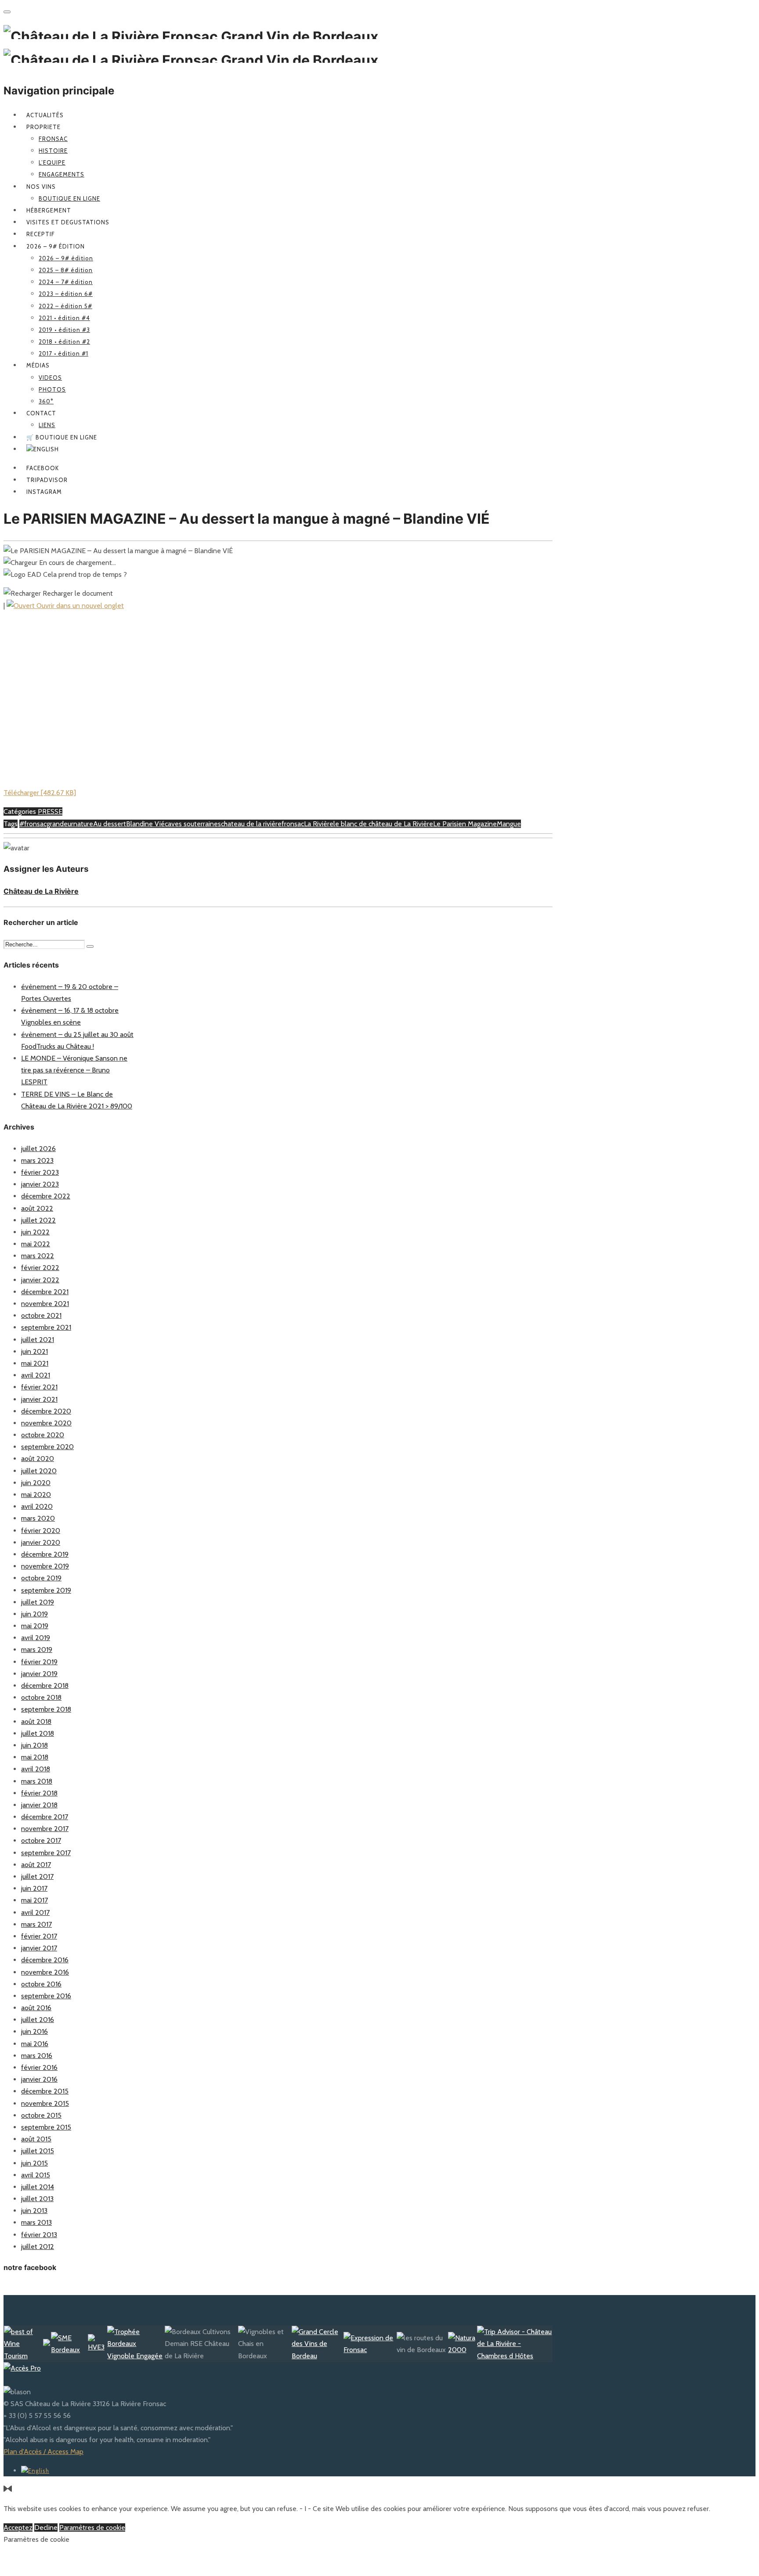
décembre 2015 (45, 2091)
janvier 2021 (39, 1399)
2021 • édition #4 (64, 318)
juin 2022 (35, 1232)
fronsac (293, 824)
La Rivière (319, 824)
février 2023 (40, 1172)
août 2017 (36, 1865)
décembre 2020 (46, 1411)
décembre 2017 (45, 1817)
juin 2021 (34, 1351)
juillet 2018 (38, 1733)
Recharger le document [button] (77, 593)
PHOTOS (52, 389)
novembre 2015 (45, 2103)
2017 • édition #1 (63, 353)
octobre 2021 (41, 1315)
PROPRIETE (43, 127)
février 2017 (39, 1936)
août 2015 (36, 2139)
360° (46, 401)
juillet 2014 (38, 2187)
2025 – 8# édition (66, 270)
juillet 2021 (38, 1340)
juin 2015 (34, 2163)
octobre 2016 (41, 1984)
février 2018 (39, 1793)
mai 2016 (35, 2044)
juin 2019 (34, 1614)
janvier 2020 (41, 1542)
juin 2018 (34, 1745)
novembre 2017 (45, 1829)
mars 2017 (36, 1924)
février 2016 (39, 2067)
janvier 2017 (39, 1948)
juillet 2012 (38, 2247)
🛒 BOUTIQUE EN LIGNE (62, 437)
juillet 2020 (39, 1471)
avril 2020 (37, 1506)
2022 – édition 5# (65, 306)
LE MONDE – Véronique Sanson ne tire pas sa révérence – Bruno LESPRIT (74, 1070)
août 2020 (38, 1459)
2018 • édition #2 (64, 342)
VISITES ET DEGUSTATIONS (68, 222)
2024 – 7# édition (66, 282)
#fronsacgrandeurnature (56, 824)
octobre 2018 (41, 1697)
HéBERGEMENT (49, 210)
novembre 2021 (45, 1304)
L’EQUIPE (52, 162)
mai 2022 (36, 1244)
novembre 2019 (45, 1566)
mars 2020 (38, 1518)
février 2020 (41, 1531)
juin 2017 (34, 1888)
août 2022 (37, 1208)
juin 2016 (34, 2031)
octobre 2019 (41, 1578)
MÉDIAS (38, 365)
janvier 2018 (39, 1805)
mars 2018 (37, 1781)
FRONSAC (53, 139)
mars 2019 (37, 1650)
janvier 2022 (40, 1280)
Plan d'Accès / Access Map (43, 2452)
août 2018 (36, 1722)
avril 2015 (36, 2175)
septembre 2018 (46, 1709)
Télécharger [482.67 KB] (40, 793)
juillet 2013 (37, 2199)
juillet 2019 (38, 1602)
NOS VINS (41, 187)
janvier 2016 (39, 2079)
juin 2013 (34, 2211)
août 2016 (36, 2008)
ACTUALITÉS (45, 115)
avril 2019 (36, 1638)
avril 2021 (36, 1375)
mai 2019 (35, 1626)
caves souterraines (193, 824)
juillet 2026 (38, 1149)
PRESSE (50, 811)
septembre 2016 (46, 1996)
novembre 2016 (45, 1972)
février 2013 (39, 2235)
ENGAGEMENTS (61, 174)
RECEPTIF (41, 234)
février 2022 (40, 1268)
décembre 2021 (45, 1292)
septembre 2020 (47, 1447)
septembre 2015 (46, 2127)
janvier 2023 (40, 1184)
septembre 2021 (46, 1327)
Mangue (509, 824)
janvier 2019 (39, 1674)
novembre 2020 (46, 1423)
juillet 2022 (38, 1220)
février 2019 (39, 1662)
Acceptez (18, 2527)
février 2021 (39, 1387)
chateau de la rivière (251, 824)
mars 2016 (37, 2056)
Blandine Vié (145, 824)
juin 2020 (36, 1483)
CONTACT (41, 413)
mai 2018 (35, 1757)
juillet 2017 (37, 1876)
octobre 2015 (41, 2115)
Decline (46, 2527)
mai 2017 (34, 1900)
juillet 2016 (38, 2020)
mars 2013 (36, 2222)
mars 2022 (38, 1256)
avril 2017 (35, 1912)
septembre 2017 (46, 1853)
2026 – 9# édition (56, 246)
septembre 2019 (46, 1590)
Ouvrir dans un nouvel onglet (79, 606)
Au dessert (110, 824)
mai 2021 (35, 1363)
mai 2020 (36, 1495)
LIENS (47, 425)
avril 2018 (36, 1769)
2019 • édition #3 (64, 330)
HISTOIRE (53, 151)
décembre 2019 (45, 1554)
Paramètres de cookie (92, 2527)
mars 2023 (37, 1160)
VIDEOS (50, 378)
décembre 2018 (45, 1686)
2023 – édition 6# (66, 294)
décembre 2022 (46, 1196)
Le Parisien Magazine (465, 824)
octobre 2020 (43, 1435)
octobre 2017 (41, 1840)
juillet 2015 (38, 2151)
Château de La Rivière (41, 891)
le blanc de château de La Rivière (383, 824)
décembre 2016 (45, 1960)
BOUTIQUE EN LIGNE (69, 198)
